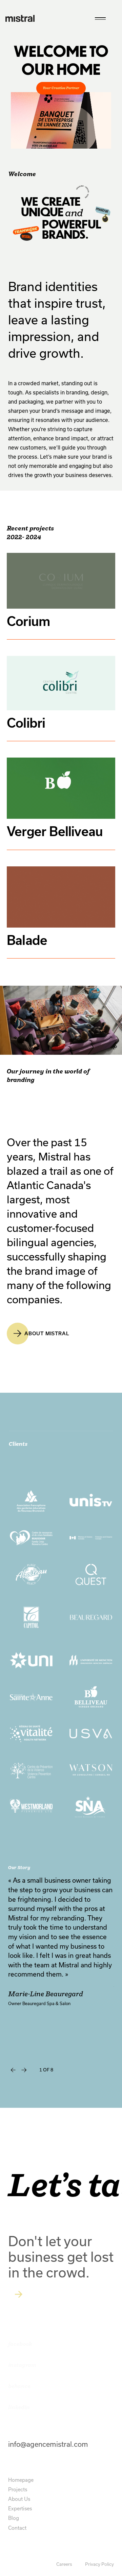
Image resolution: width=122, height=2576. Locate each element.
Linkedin (19, 2408)
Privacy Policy (99, 2564)
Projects (18, 2489)
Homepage (21, 2480)
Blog (14, 2518)
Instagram (22, 2365)
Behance (19, 2386)
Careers (65, 2564)
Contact (17, 2528)
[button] (13, 2070)
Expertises (20, 2509)
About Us (19, 2499)
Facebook (20, 2344)
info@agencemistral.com (48, 2444)
